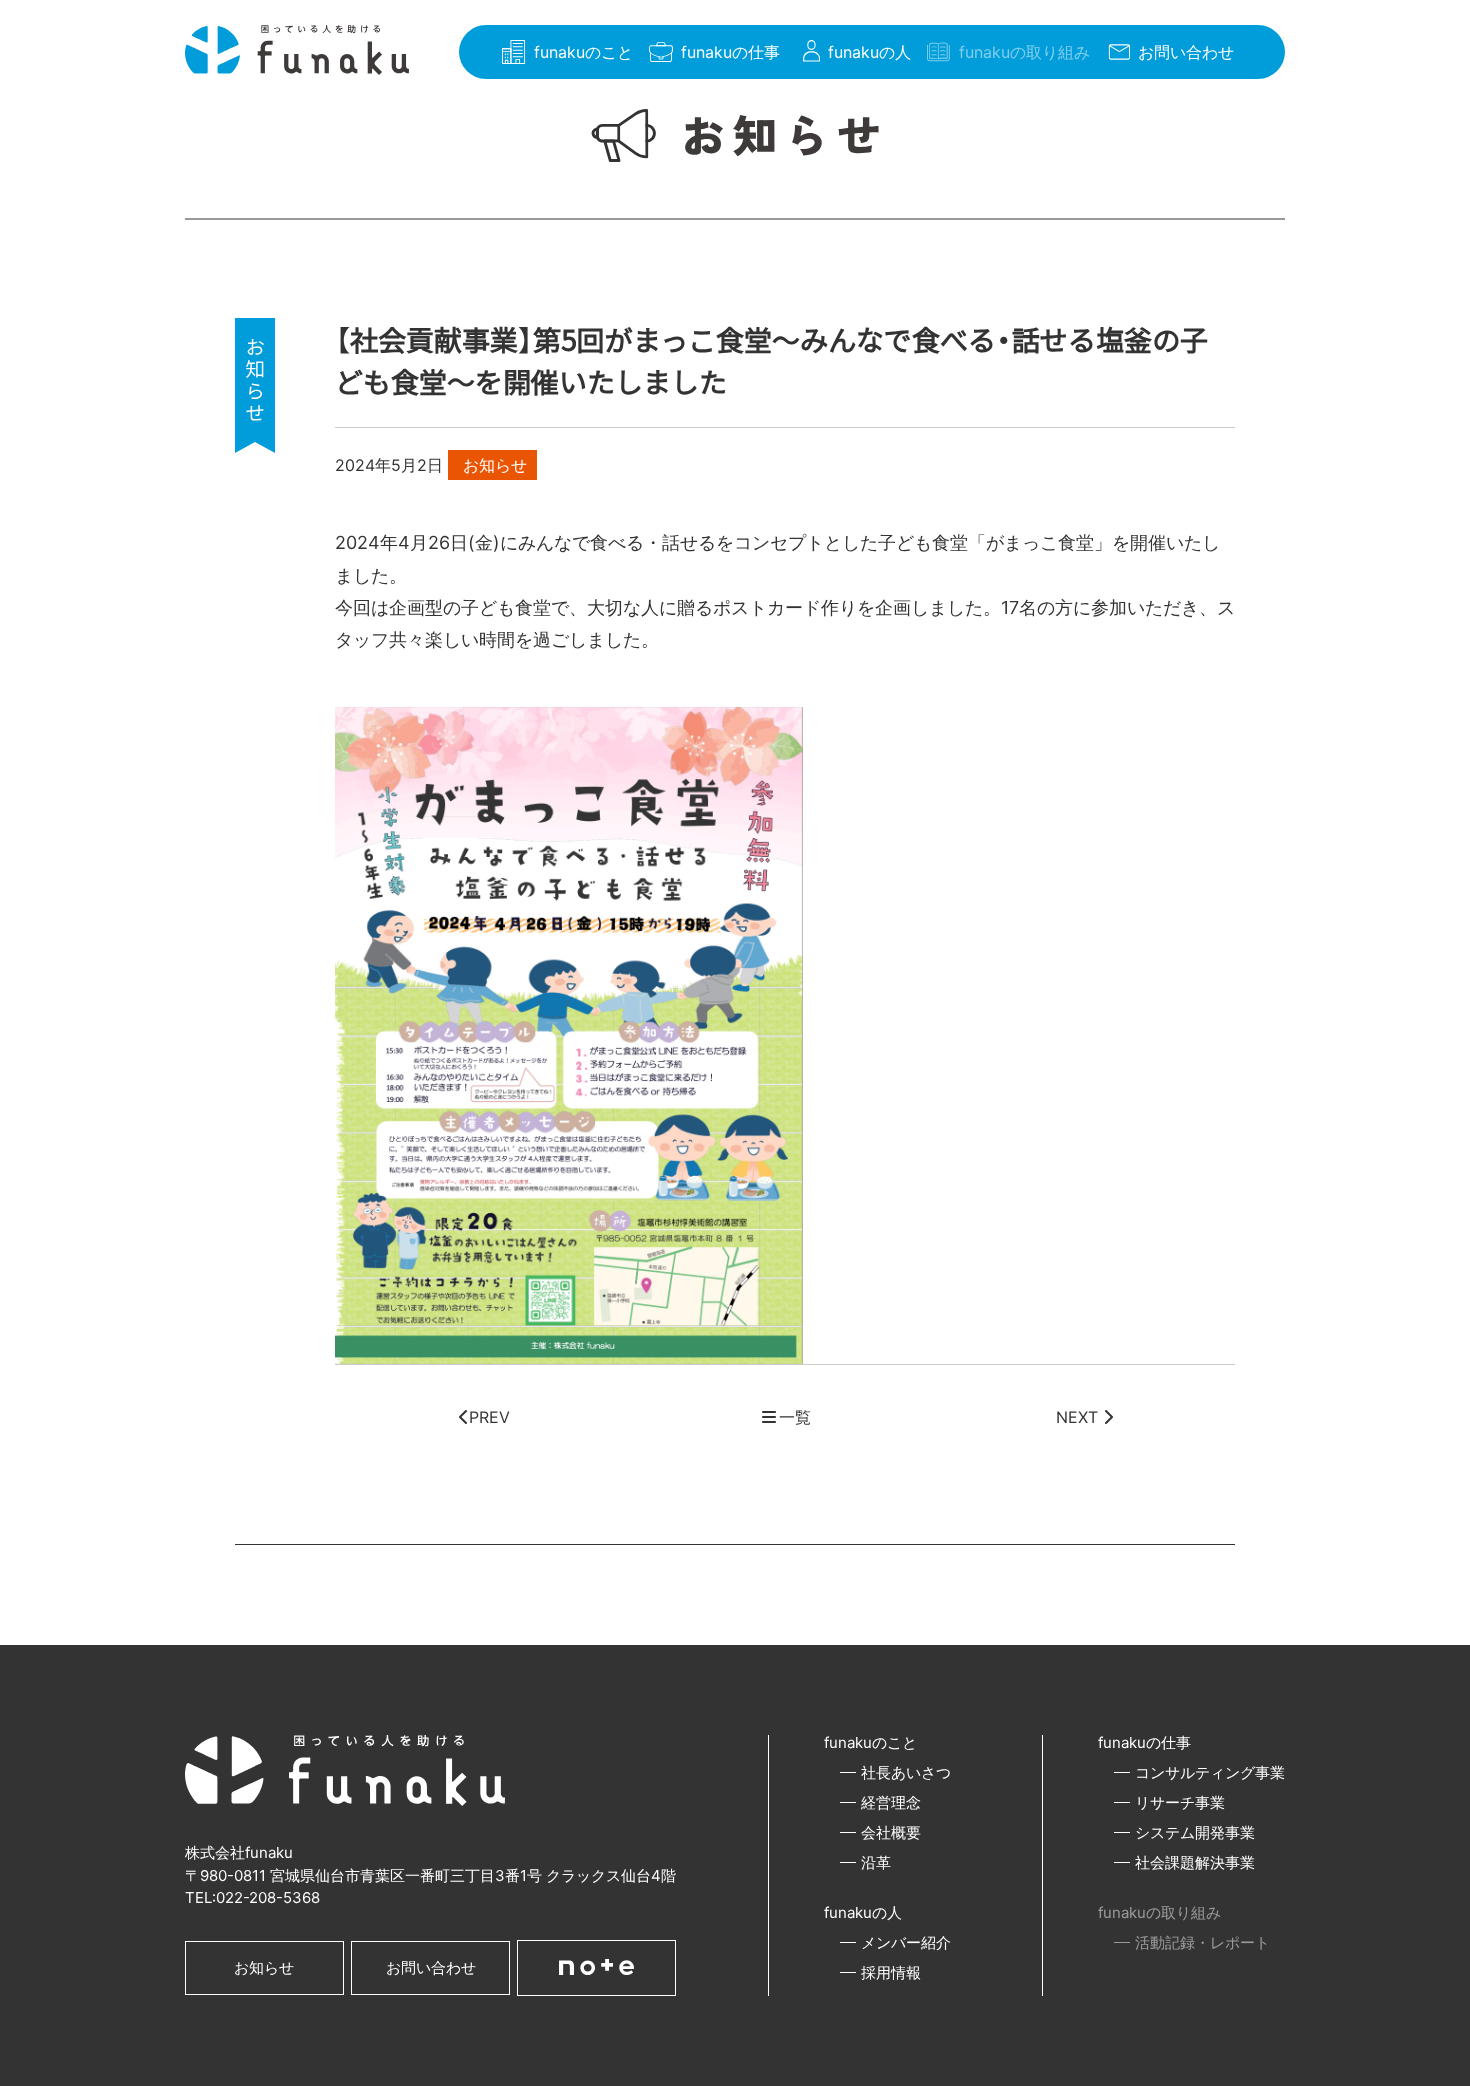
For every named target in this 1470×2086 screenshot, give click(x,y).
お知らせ (264, 1967)
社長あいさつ (906, 1772)
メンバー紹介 (906, 1942)
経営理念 (891, 1802)
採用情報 (891, 1972)
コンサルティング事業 (1210, 1772)
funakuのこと (870, 1742)
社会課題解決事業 (1195, 1862)
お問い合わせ (431, 1967)
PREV (489, 1417)
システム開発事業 (1195, 1832)
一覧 (795, 1417)
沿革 (876, 1862)
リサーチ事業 (1180, 1802)
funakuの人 (863, 1912)
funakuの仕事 (1144, 1742)
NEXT (1079, 1417)
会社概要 (891, 1832)
